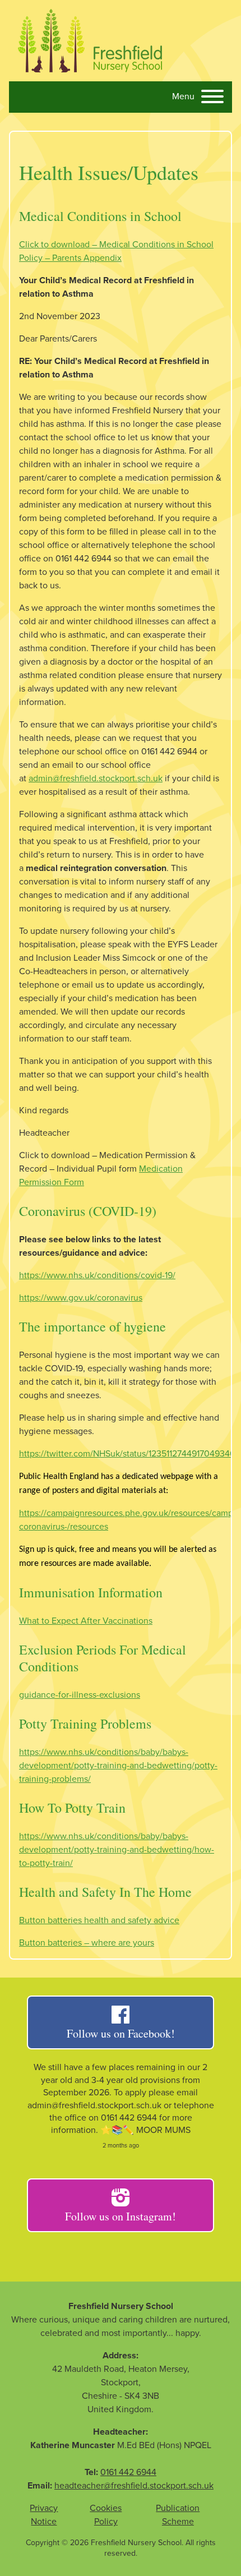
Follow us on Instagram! (121, 2216)
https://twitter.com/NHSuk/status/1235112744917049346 (127, 1454)
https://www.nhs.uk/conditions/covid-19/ (97, 1275)
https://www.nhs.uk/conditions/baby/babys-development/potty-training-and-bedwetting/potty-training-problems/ (118, 1766)
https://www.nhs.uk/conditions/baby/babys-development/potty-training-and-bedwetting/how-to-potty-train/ (117, 1850)
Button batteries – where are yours (87, 1943)
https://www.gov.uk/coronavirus (81, 1298)
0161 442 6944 (128, 2472)
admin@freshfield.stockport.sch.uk (96, 778)
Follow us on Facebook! (121, 2033)
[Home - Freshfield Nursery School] (90, 41)
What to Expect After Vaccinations (86, 1621)
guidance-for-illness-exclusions (80, 1695)
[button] (198, 98)
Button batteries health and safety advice (99, 1920)
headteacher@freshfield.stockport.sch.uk (134, 2486)
